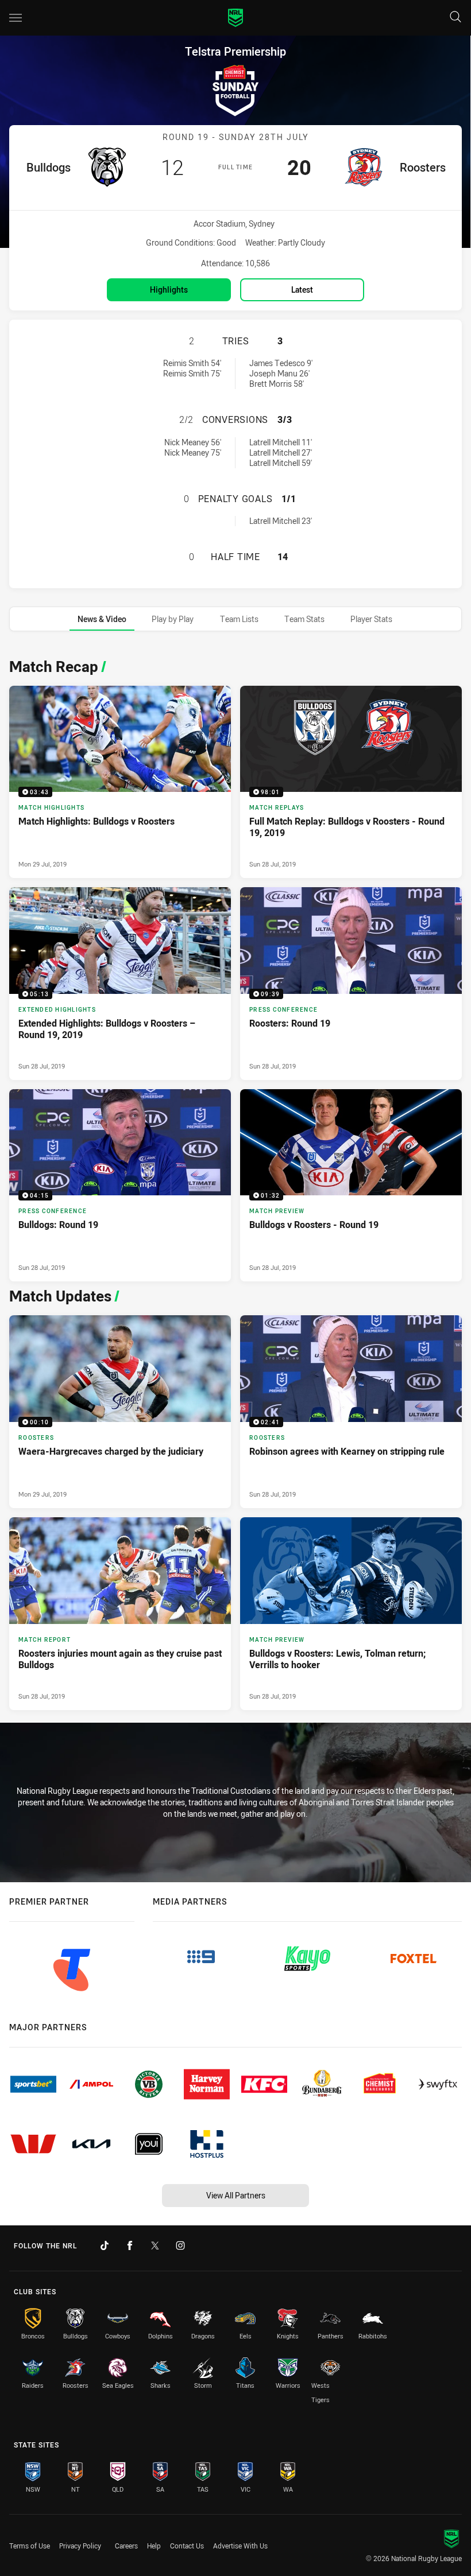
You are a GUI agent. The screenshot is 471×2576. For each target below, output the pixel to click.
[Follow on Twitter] (155, 2245)
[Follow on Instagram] (180, 2245)
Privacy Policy (80, 2546)
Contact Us (187, 2546)
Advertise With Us (240, 2546)
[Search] (455, 18)
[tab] (102, 619)
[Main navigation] (16, 18)
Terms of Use (30, 2546)
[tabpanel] (235, 1181)
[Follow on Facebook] (130, 2245)
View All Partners (236, 2195)
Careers (126, 2546)
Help (154, 2546)
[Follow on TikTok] (105, 2245)
